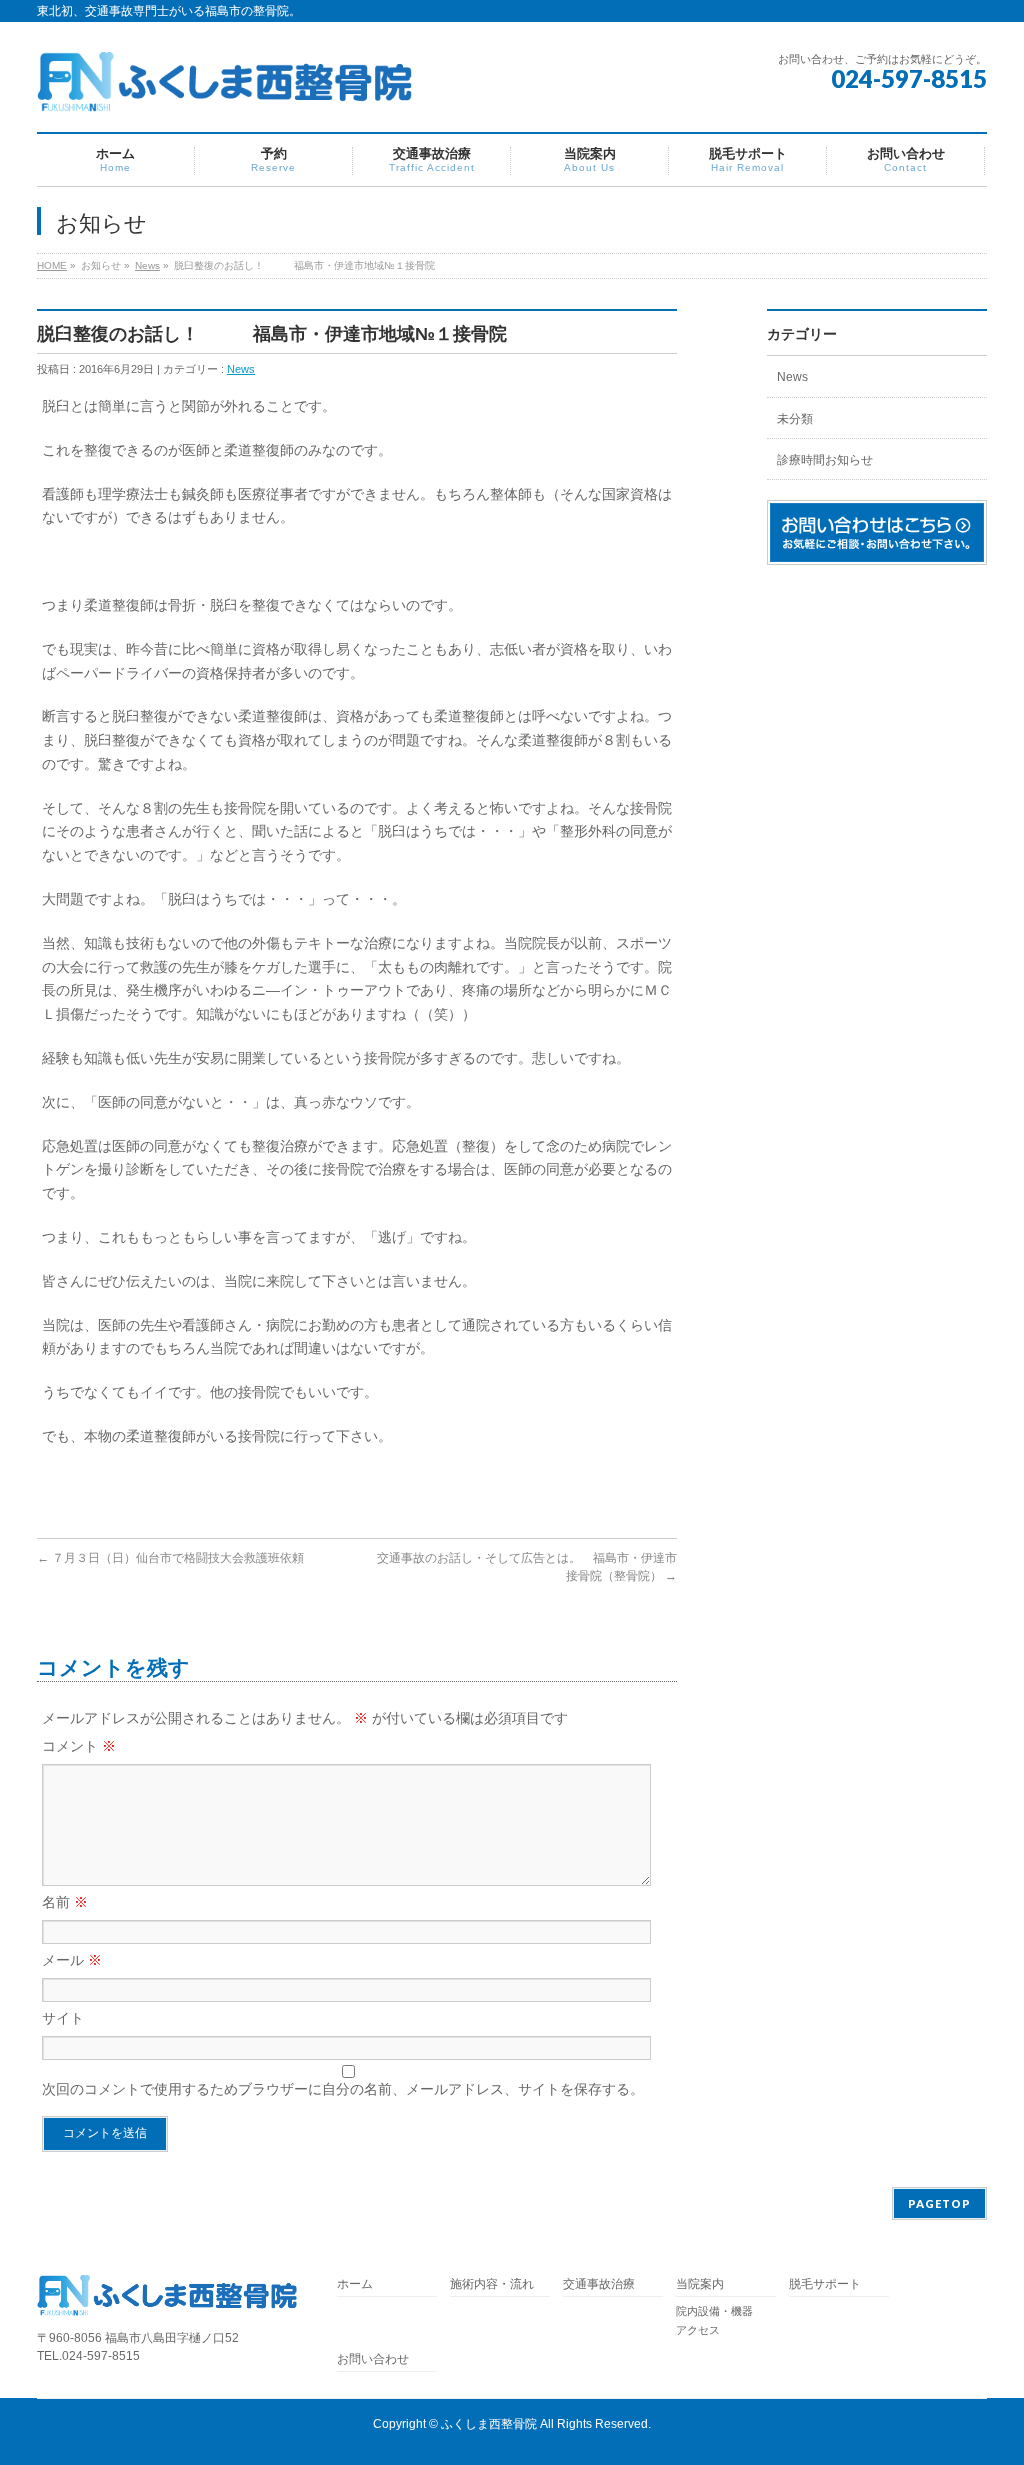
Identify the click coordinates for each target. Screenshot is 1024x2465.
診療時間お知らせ (825, 460)
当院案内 (700, 2284)
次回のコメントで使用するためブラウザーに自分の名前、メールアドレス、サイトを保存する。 (343, 2089)
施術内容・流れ (492, 2284)
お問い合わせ (373, 2359)
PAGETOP (939, 2203)
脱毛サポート (831, 2284)
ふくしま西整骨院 (489, 2424)
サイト (63, 2018)
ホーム (355, 2284)
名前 (65, 1902)
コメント (79, 1746)
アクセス (698, 2330)
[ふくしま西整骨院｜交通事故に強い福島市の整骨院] (224, 89)
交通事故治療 (599, 2284)
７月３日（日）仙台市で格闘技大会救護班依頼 (170, 1558)
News (147, 265)
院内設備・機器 (714, 2311)
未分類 (795, 419)
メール (72, 1960)
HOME (52, 265)
